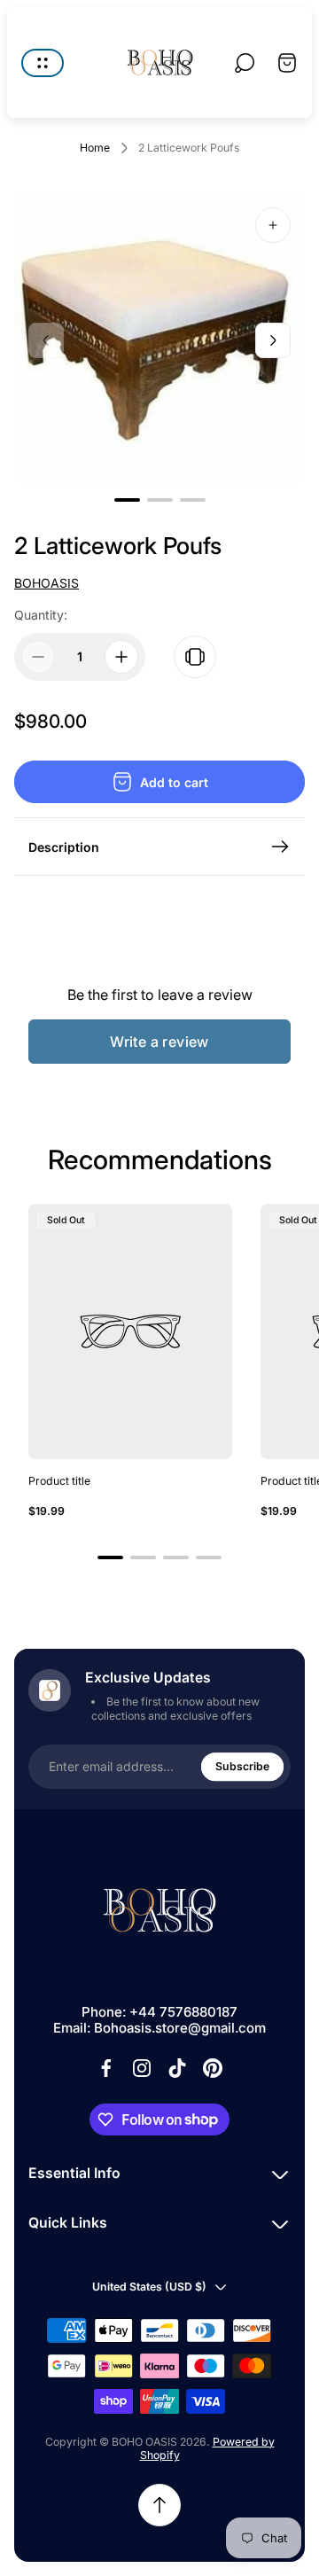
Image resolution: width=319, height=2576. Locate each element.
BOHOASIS (47, 583)
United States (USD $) (149, 2287)
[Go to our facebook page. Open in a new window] (106, 2068)
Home (95, 148)
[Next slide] (273, 340)
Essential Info (74, 2173)
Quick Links (68, 2223)
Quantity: (41, 615)
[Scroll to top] (159, 2505)
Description (64, 847)
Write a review (159, 1042)
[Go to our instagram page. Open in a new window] (142, 2068)
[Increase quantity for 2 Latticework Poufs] (121, 657)
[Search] (245, 63)
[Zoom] (273, 225)
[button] (127, 500)
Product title (59, 1481)
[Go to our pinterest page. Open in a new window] (213, 2068)
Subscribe (242, 1766)
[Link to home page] (159, 1910)
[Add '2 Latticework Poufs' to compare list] (195, 657)
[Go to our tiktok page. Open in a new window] (177, 2068)
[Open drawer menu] (43, 63)
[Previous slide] (46, 340)
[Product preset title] (130, 1331)
